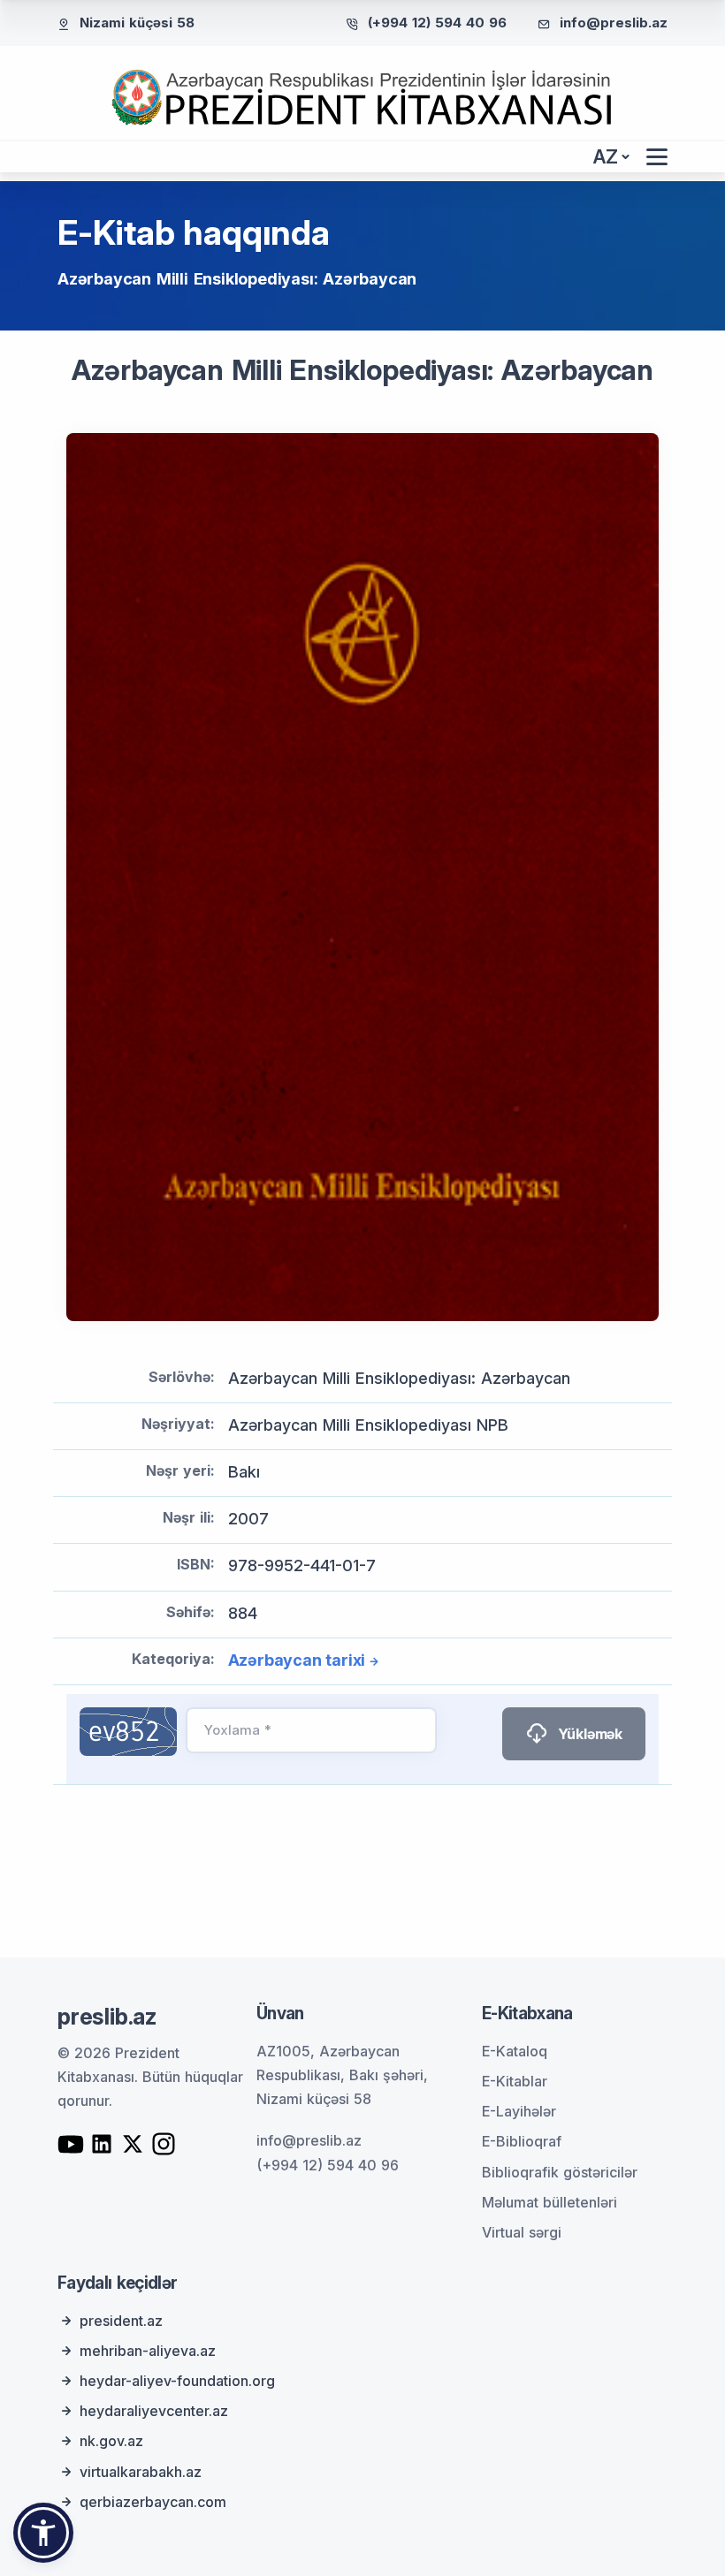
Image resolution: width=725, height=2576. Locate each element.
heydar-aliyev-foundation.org (177, 2381)
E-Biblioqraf (522, 2141)
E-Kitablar (515, 2081)
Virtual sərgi (522, 2232)
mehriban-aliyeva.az (148, 2351)
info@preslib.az (614, 23)
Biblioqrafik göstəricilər (560, 2172)
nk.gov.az (111, 2441)
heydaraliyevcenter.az (154, 2411)
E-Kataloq (515, 2051)
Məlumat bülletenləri (549, 2202)
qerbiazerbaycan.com (153, 2502)
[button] (43, 2533)
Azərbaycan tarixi (297, 1660)
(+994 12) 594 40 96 (437, 23)
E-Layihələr (519, 2111)
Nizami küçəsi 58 (137, 23)
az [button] (606, 157)
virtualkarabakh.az (141, 2472)
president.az (121, 2321)
